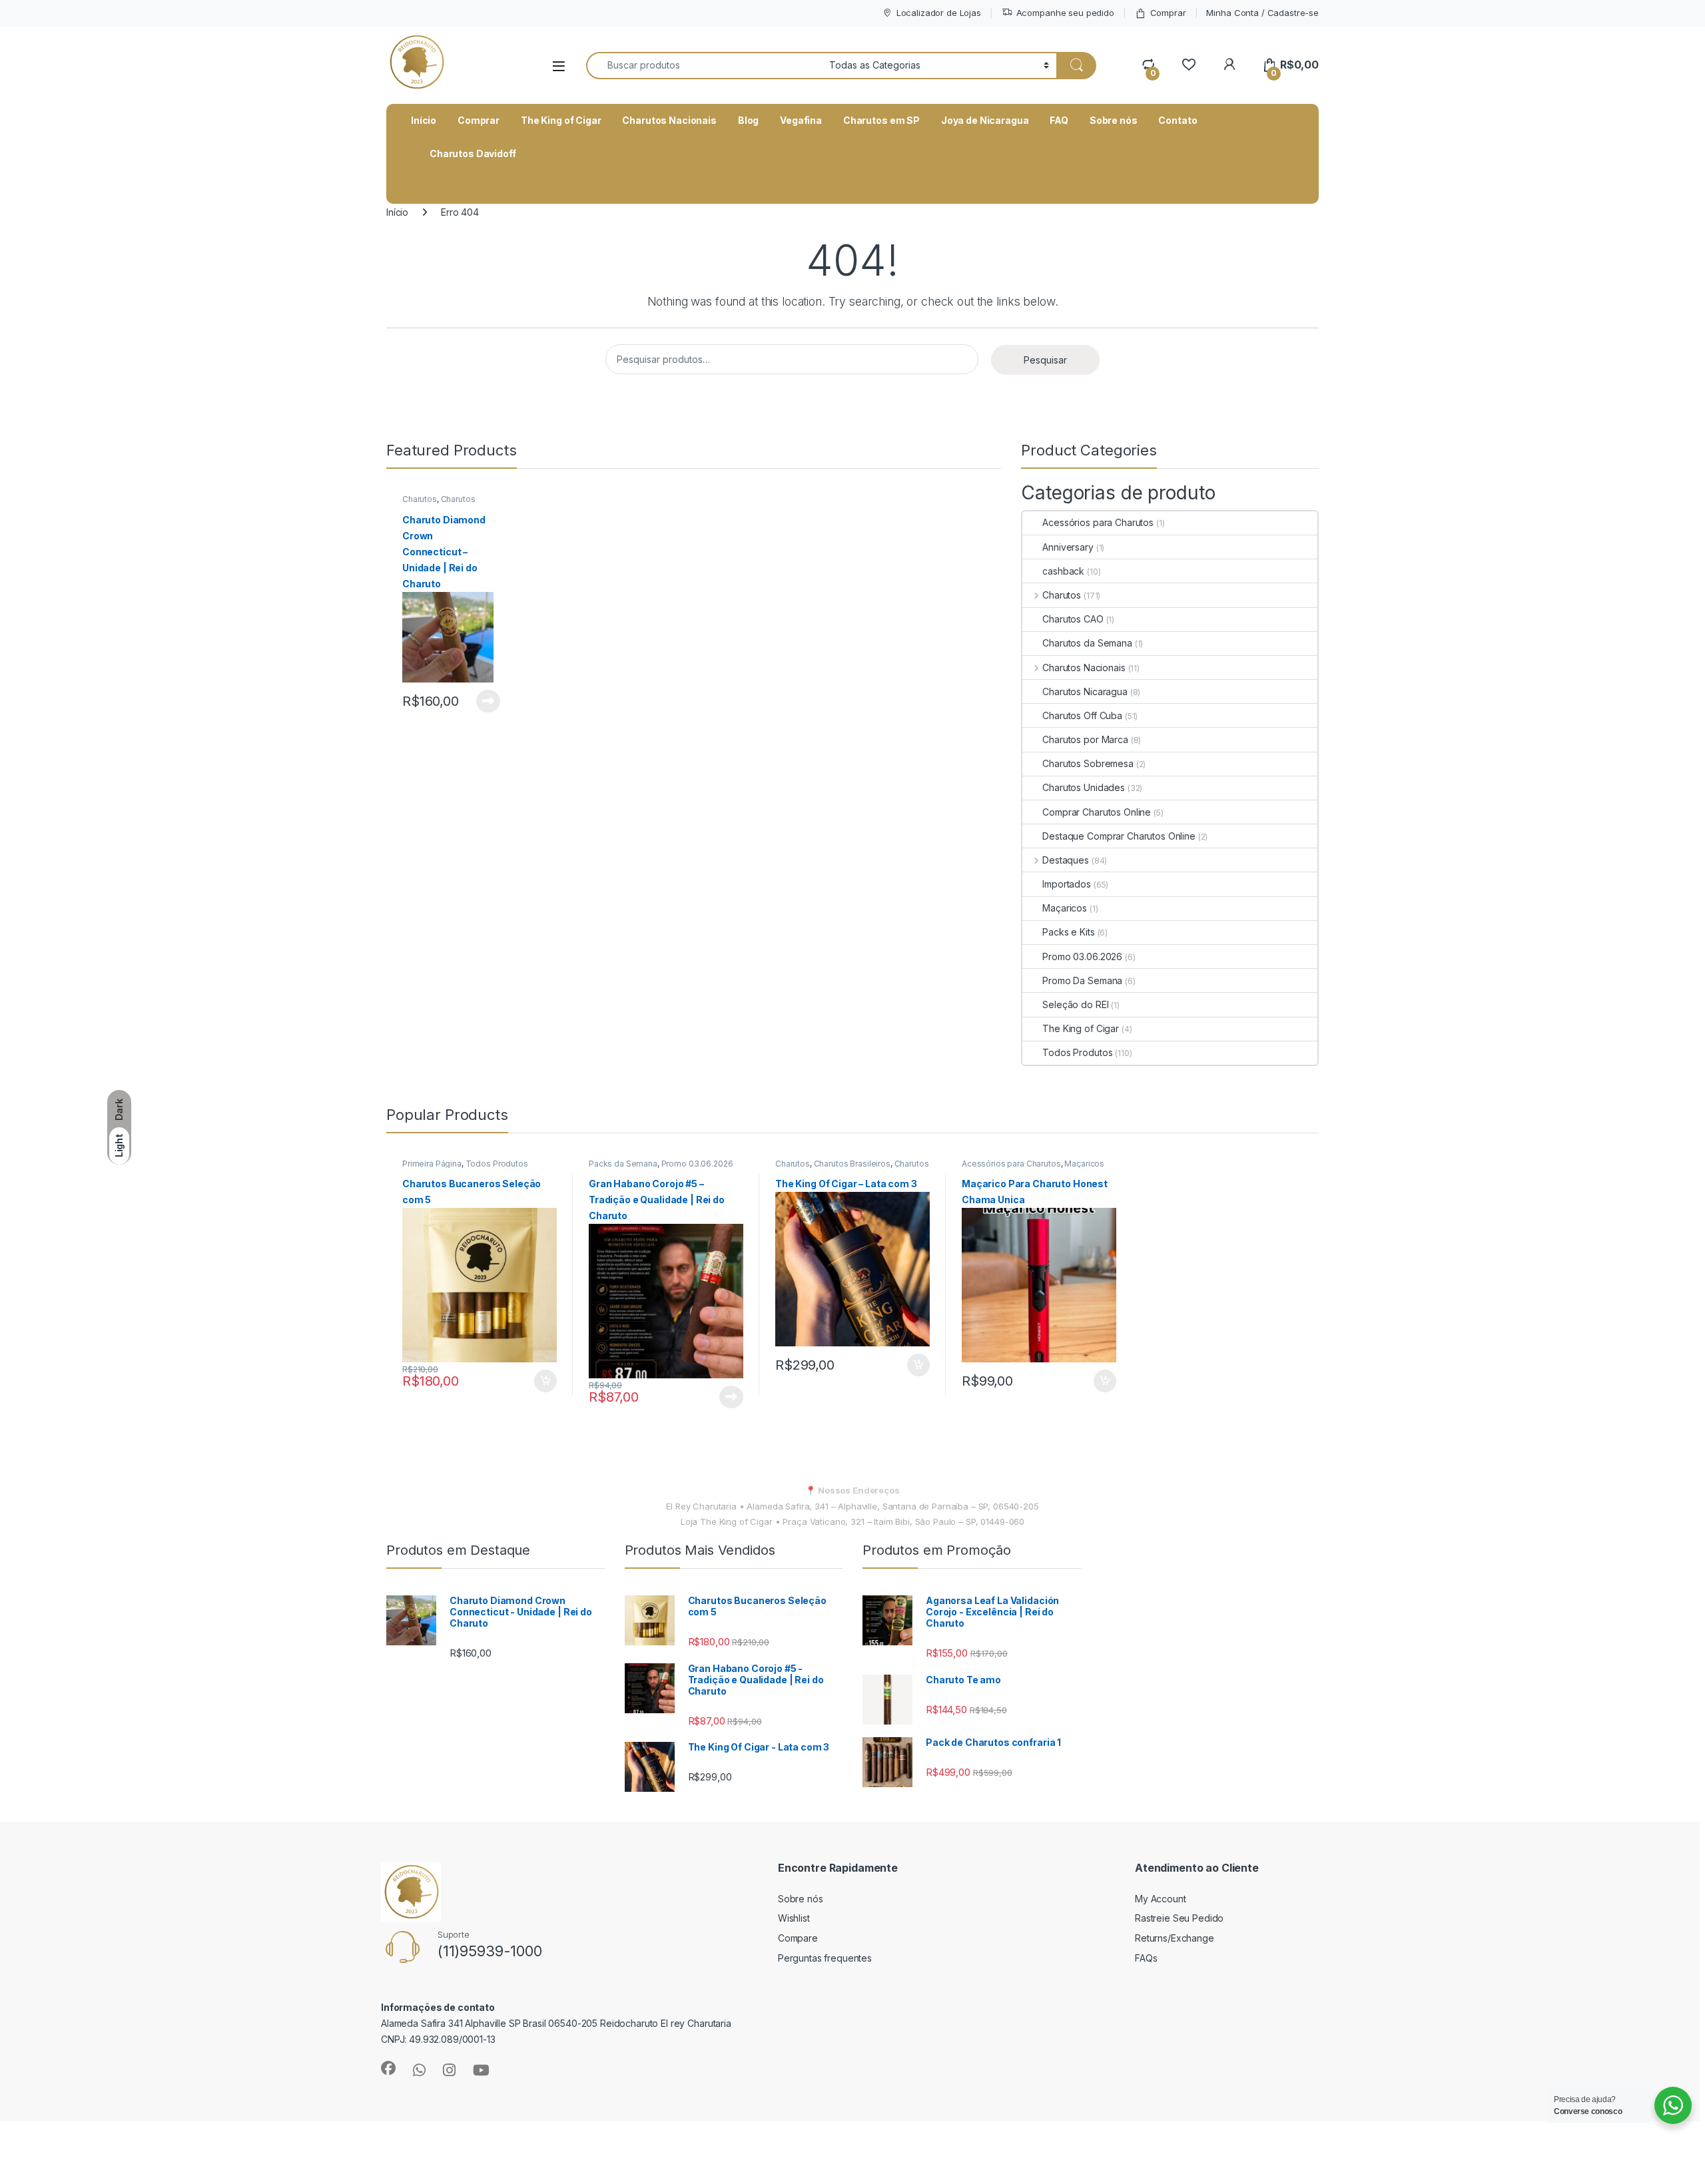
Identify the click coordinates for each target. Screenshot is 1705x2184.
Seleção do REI (1075, 1004)
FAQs (1146, 1958)
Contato (1178, 120)
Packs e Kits (1068, 932)
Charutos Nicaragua (1085, 691)
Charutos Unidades (1084, 787)
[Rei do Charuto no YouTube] (481, 2070)
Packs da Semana (623, 1164)
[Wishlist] (1189, 65)
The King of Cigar (561, 120)
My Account (1161, 1899)
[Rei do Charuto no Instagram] (449, 2070)
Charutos (420, 499)
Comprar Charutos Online (1097, 812)
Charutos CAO (1073, 619)
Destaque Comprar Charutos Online (1119, 836)
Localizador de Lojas (939, 13)
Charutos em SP (881, 120)
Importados (1067, 884)
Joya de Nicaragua (985, 120)
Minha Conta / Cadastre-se (1262, 13)
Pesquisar (1045, 360)
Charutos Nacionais (669, 120)
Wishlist (794, 1918)
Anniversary (1068, 547)
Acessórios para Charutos (1098, 522)
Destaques (1066, 860)
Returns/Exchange (1175, 1938)
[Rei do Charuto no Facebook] (388, 2068)
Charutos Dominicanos (439, 503)
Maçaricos (1065, 908)
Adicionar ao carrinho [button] (536, 1381)
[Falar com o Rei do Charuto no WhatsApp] (419, 2070)
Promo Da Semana (1082, 980)
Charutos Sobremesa (1088, 763)
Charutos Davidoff (473, 153)
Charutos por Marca (1085, 739)
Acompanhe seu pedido (1065, 13)
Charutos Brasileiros (852, 1164)
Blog (748, 120)
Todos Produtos (1077, 1052)
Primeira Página (432, 1164)
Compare (798, 1938)
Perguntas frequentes (825, 1958)
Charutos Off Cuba (1082, 715)
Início (424, 120)
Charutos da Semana (1087, 643)
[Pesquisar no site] (1076, 66)
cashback (1063, 571)
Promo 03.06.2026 (1082, 956)
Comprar (1168, 13)
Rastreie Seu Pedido (1179, 1918)
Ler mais (488, 701)
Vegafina (801, 120)
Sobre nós (1114, 120)
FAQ (1059, 120)
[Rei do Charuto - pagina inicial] (416, 65)
